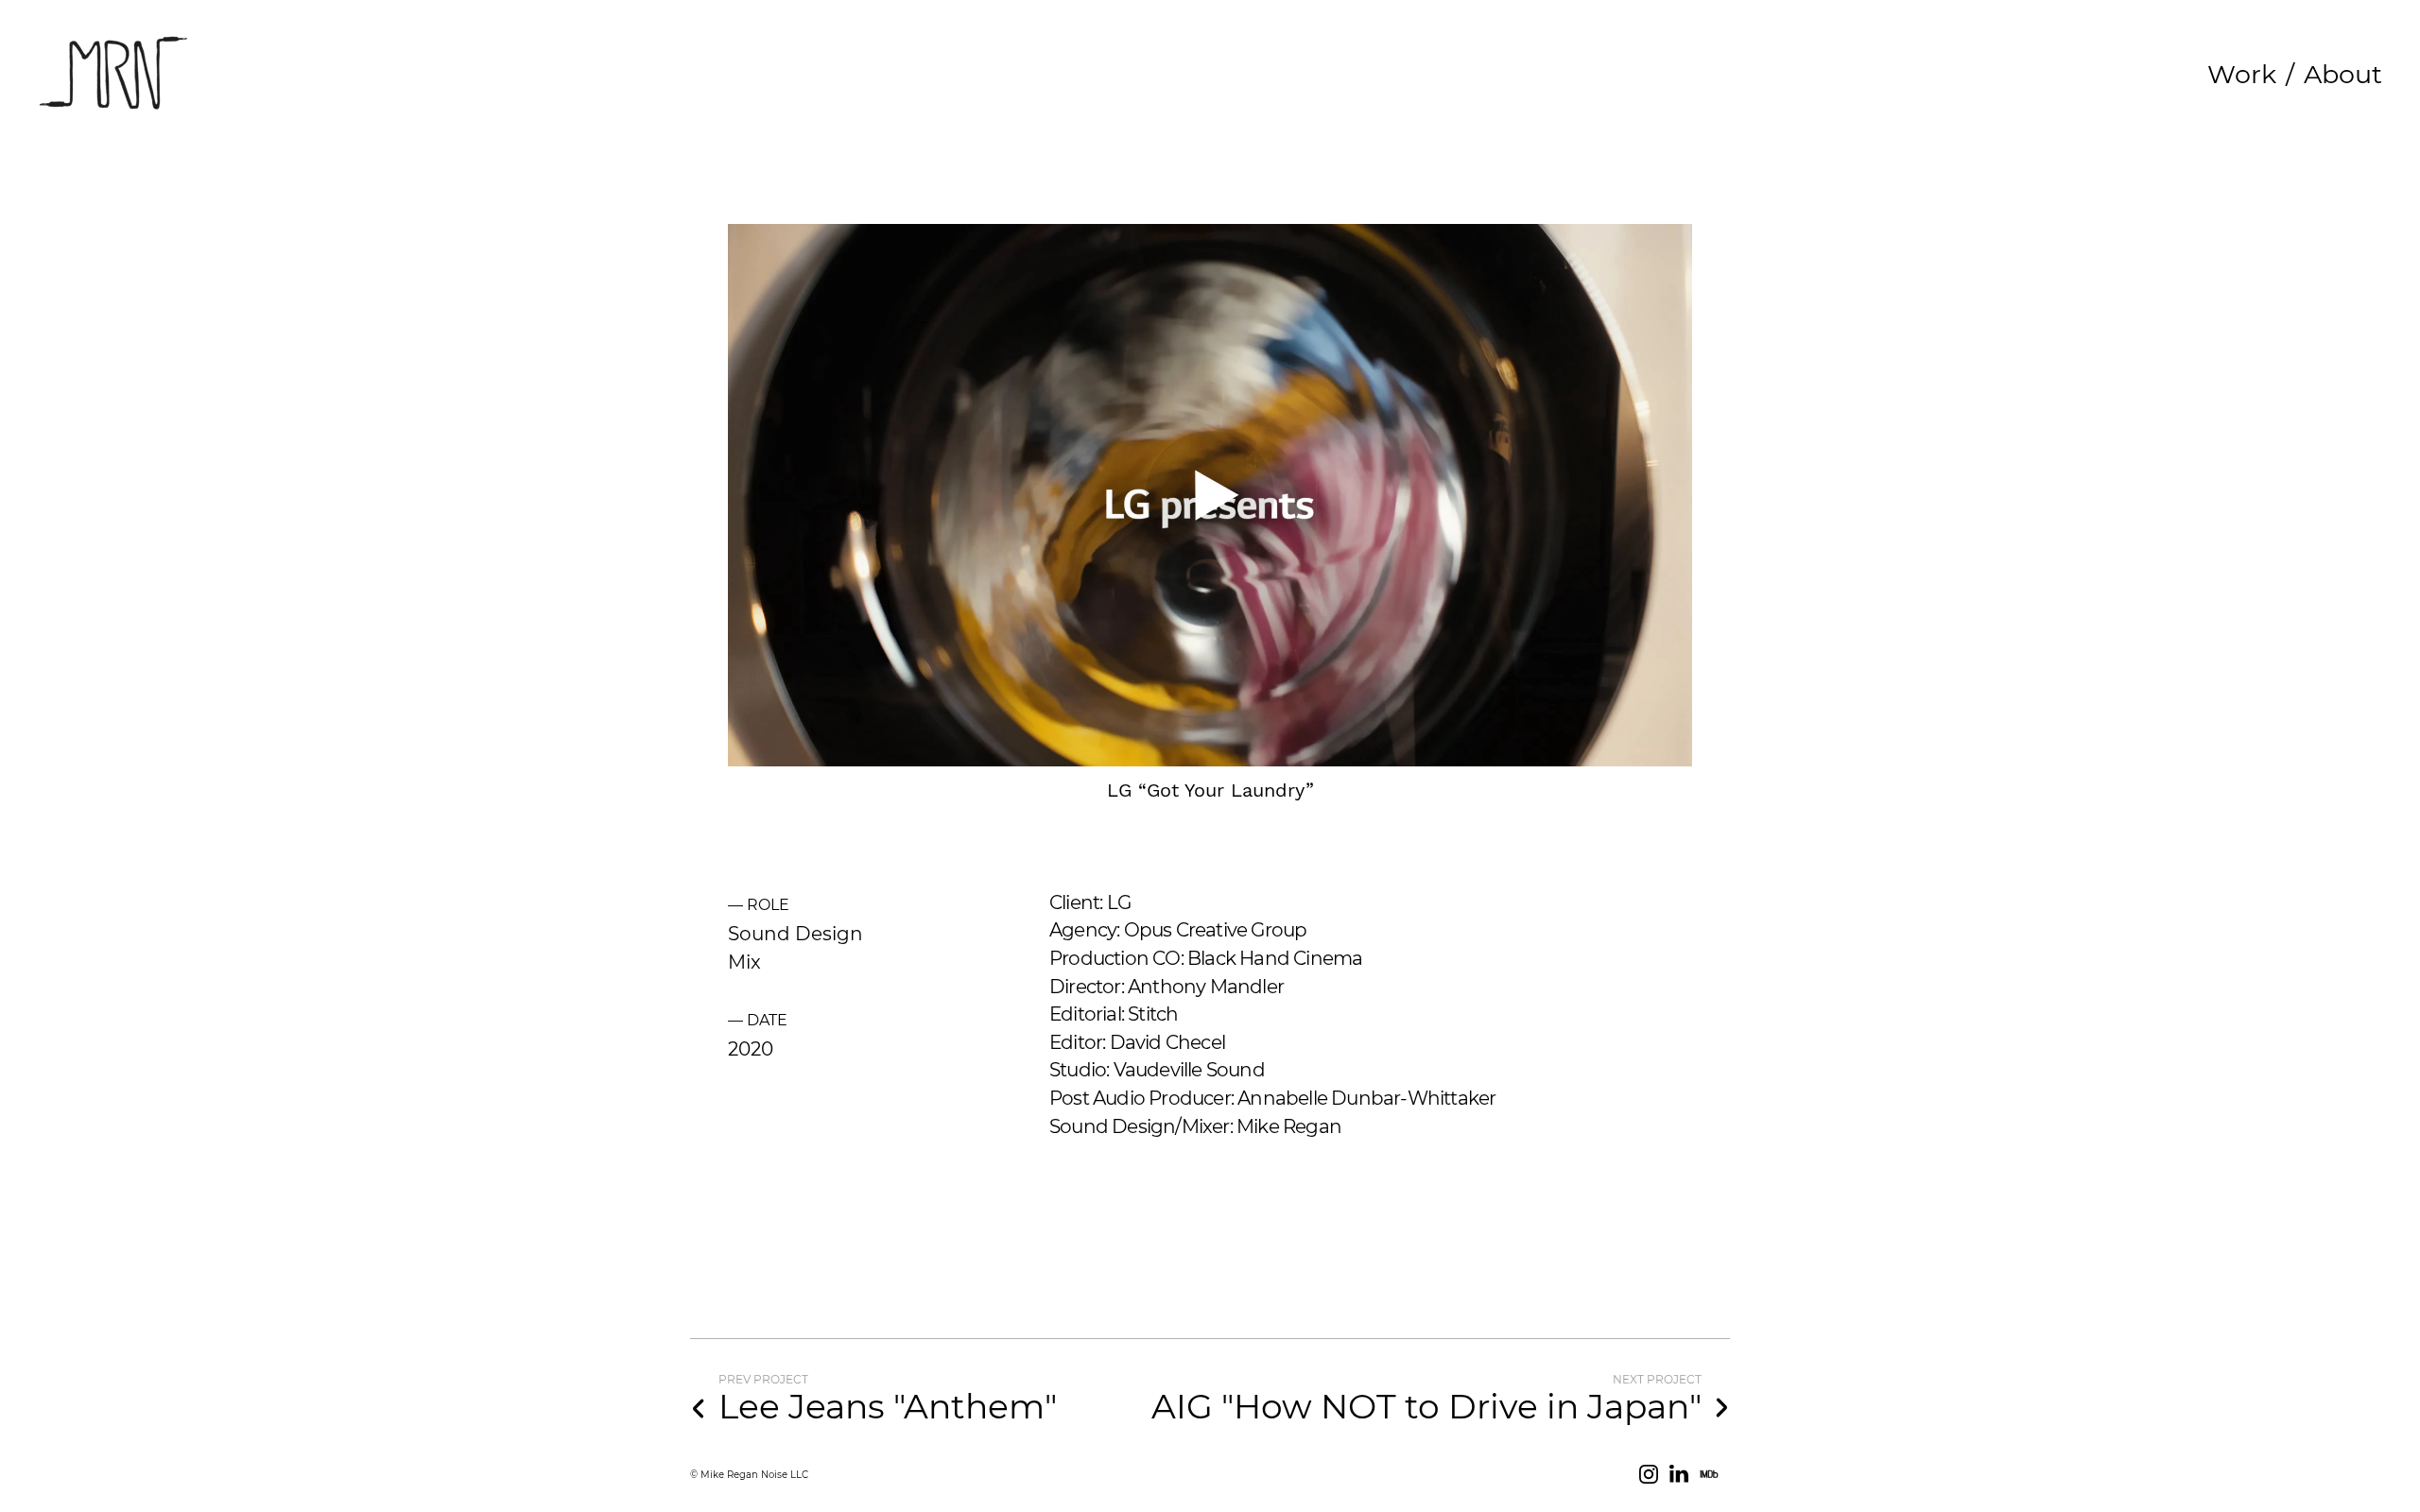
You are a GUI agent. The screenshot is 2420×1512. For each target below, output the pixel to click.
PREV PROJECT (763, 1379)
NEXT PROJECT (1657, 1379)
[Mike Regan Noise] (114, 74)
